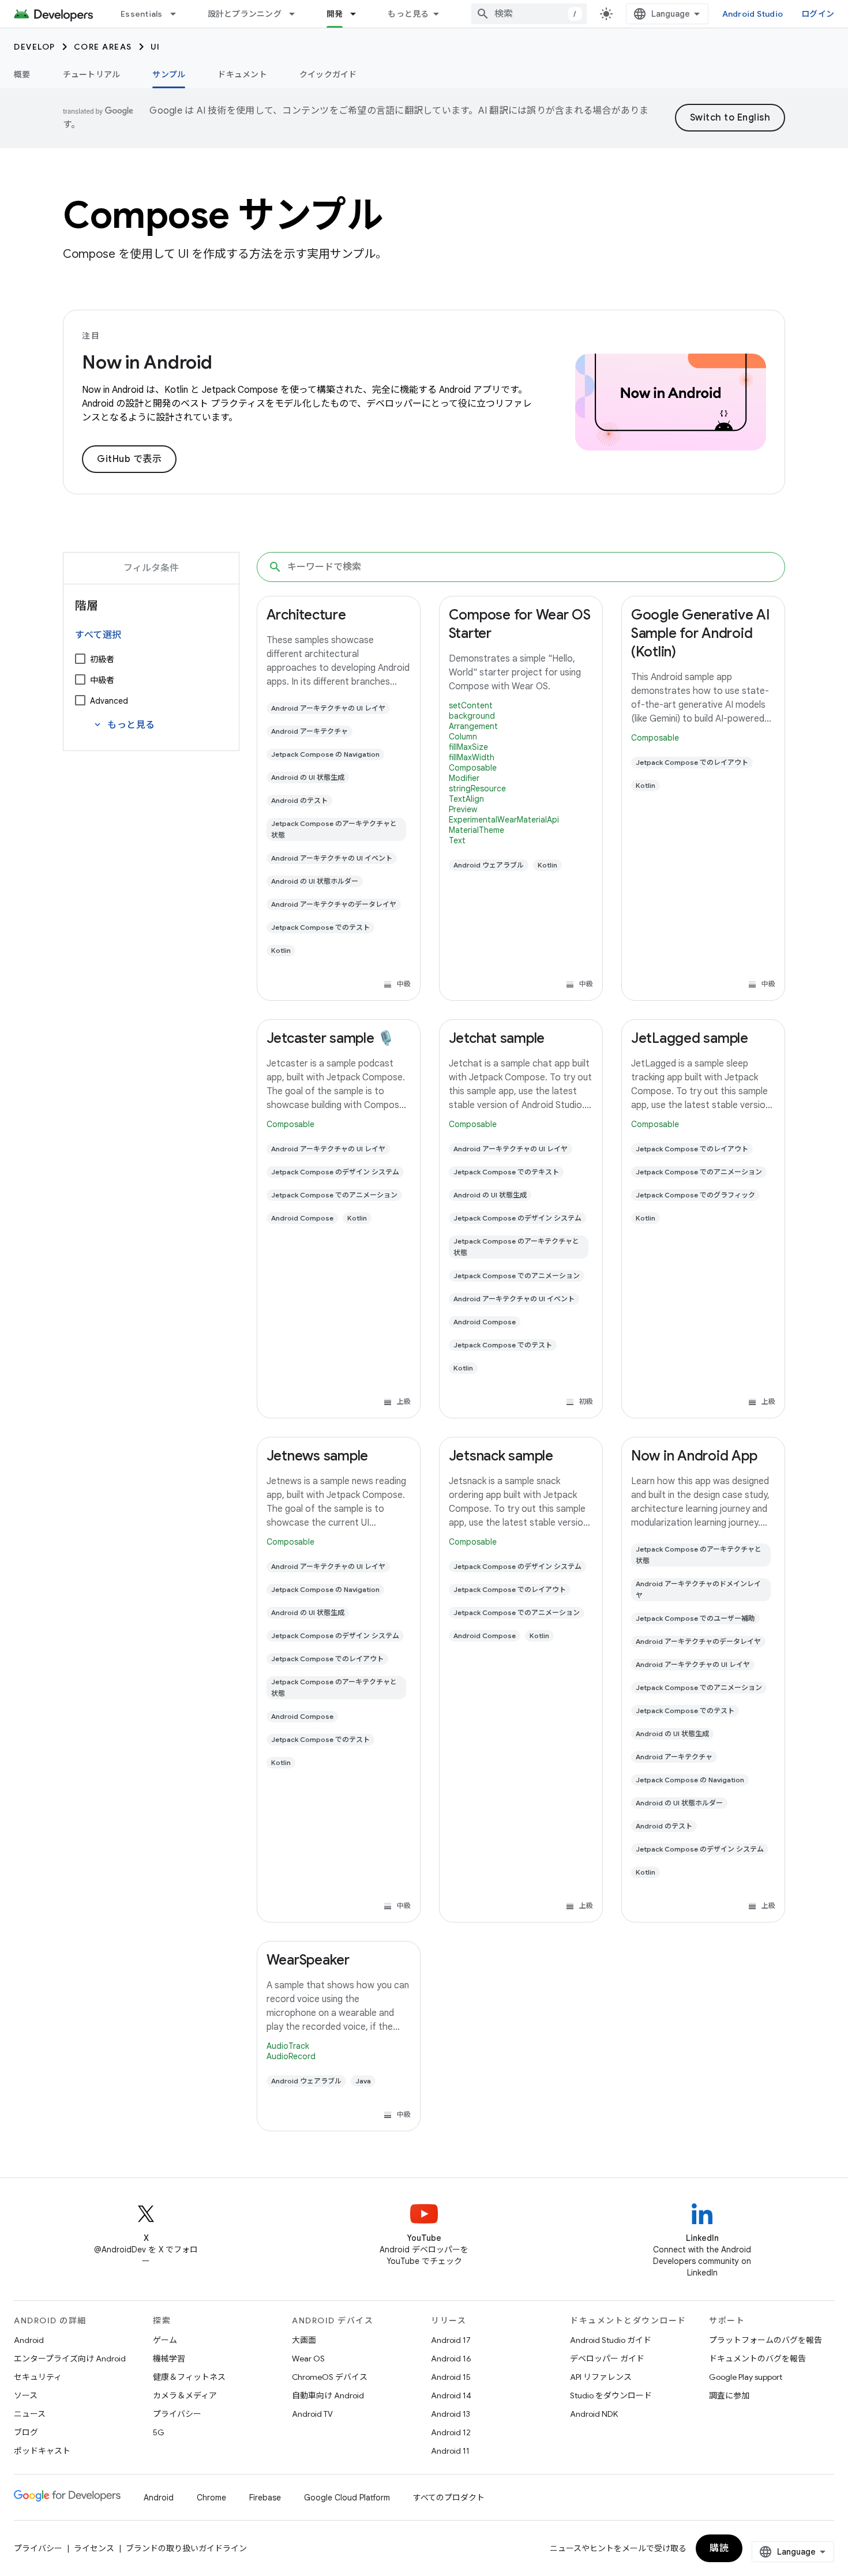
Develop (35, 47)
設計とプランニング (245, 14)
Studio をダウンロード (611, 2395)
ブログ (26, 2432)
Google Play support (746, 2377)
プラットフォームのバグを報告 (766, 2340)
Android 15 (451, 2377)
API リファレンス (601, 2377)
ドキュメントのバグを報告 (757, 2359)
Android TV (312, 2414)
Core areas (103, 47)
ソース (26, 2395)
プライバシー (177, 2414)
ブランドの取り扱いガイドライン (186, 2548)
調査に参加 (729, 2395)
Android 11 (450, 2451)
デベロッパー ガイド (607, 2359)
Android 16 (451, 2359)
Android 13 (451, 2414)
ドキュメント (242, 74)
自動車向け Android (328, 2395)
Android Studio (753, 14)
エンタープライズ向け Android (70, 2359)
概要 (22, 74)
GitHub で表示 (129, 459)
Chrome (211, 2498)
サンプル (169, 74)
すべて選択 (98, 635)
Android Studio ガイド (611, 2340)
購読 (719, 2548)
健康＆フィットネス (189, 2377)
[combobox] (529, 14)
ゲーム (165, 2340)
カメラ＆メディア (185, 2395)
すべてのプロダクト (449, 2498)
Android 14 (451, 2395)
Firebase (265, 2498)
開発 (335, 14)
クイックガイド (328, 74)
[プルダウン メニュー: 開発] (358, 14)
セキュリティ (38, 2377)
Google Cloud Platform (347, 2498)
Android (29, 2340)
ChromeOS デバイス (330, 2377)
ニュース (30, 2414)
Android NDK (594, 2414)
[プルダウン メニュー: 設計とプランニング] (297, 14)
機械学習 (169, 2359)
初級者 (102, 659)
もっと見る (408, 14)
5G (159, 2432)
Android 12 (451, 2432)
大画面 (304, 2340)
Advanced (109, 701)
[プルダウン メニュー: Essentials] (178, 14)
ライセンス (94, 2548)
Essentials (142, 14)
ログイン (818, 14)
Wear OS (308, 2359)
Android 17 (451, 2340)
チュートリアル (92, 74)
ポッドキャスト (42, 2451)
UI (155, 47)
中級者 (102, 680)
